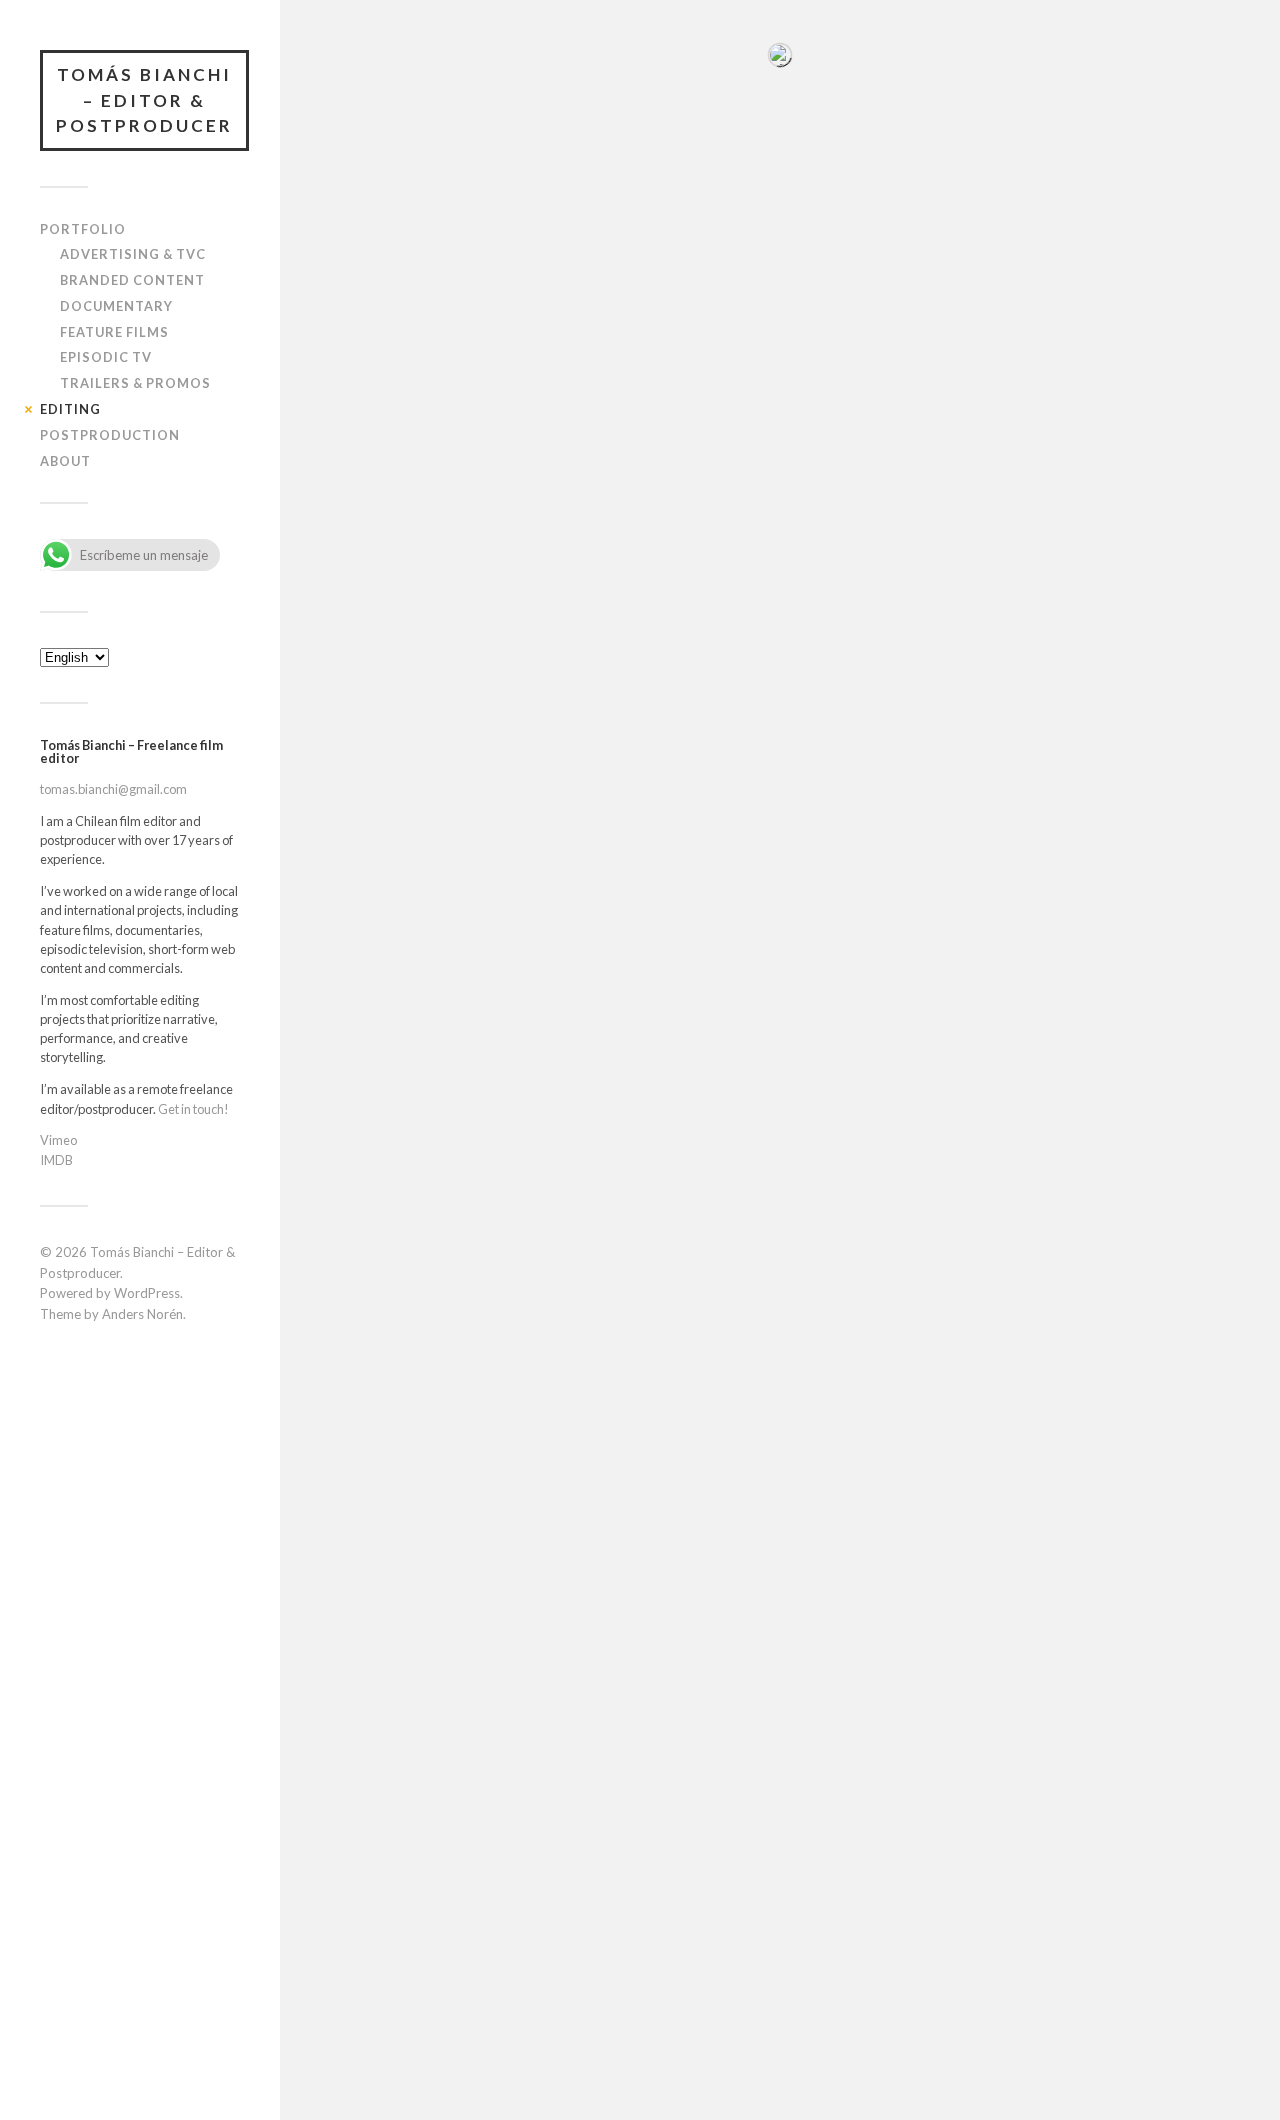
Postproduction (110, 435)
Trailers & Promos (135, 383)
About (65, 461)
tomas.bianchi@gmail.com (113, 789)
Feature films (114, 332)
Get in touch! (193, 1109)
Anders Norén (142, 1314)
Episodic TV (106, 357)
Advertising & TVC (133, 254)
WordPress (147, 1293)
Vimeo (58, 1140)
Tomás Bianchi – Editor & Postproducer (144, 100)
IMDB (56, 1160)
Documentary (116, 306)
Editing (70, 409)
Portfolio (83, 229)
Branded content (132, 280)
